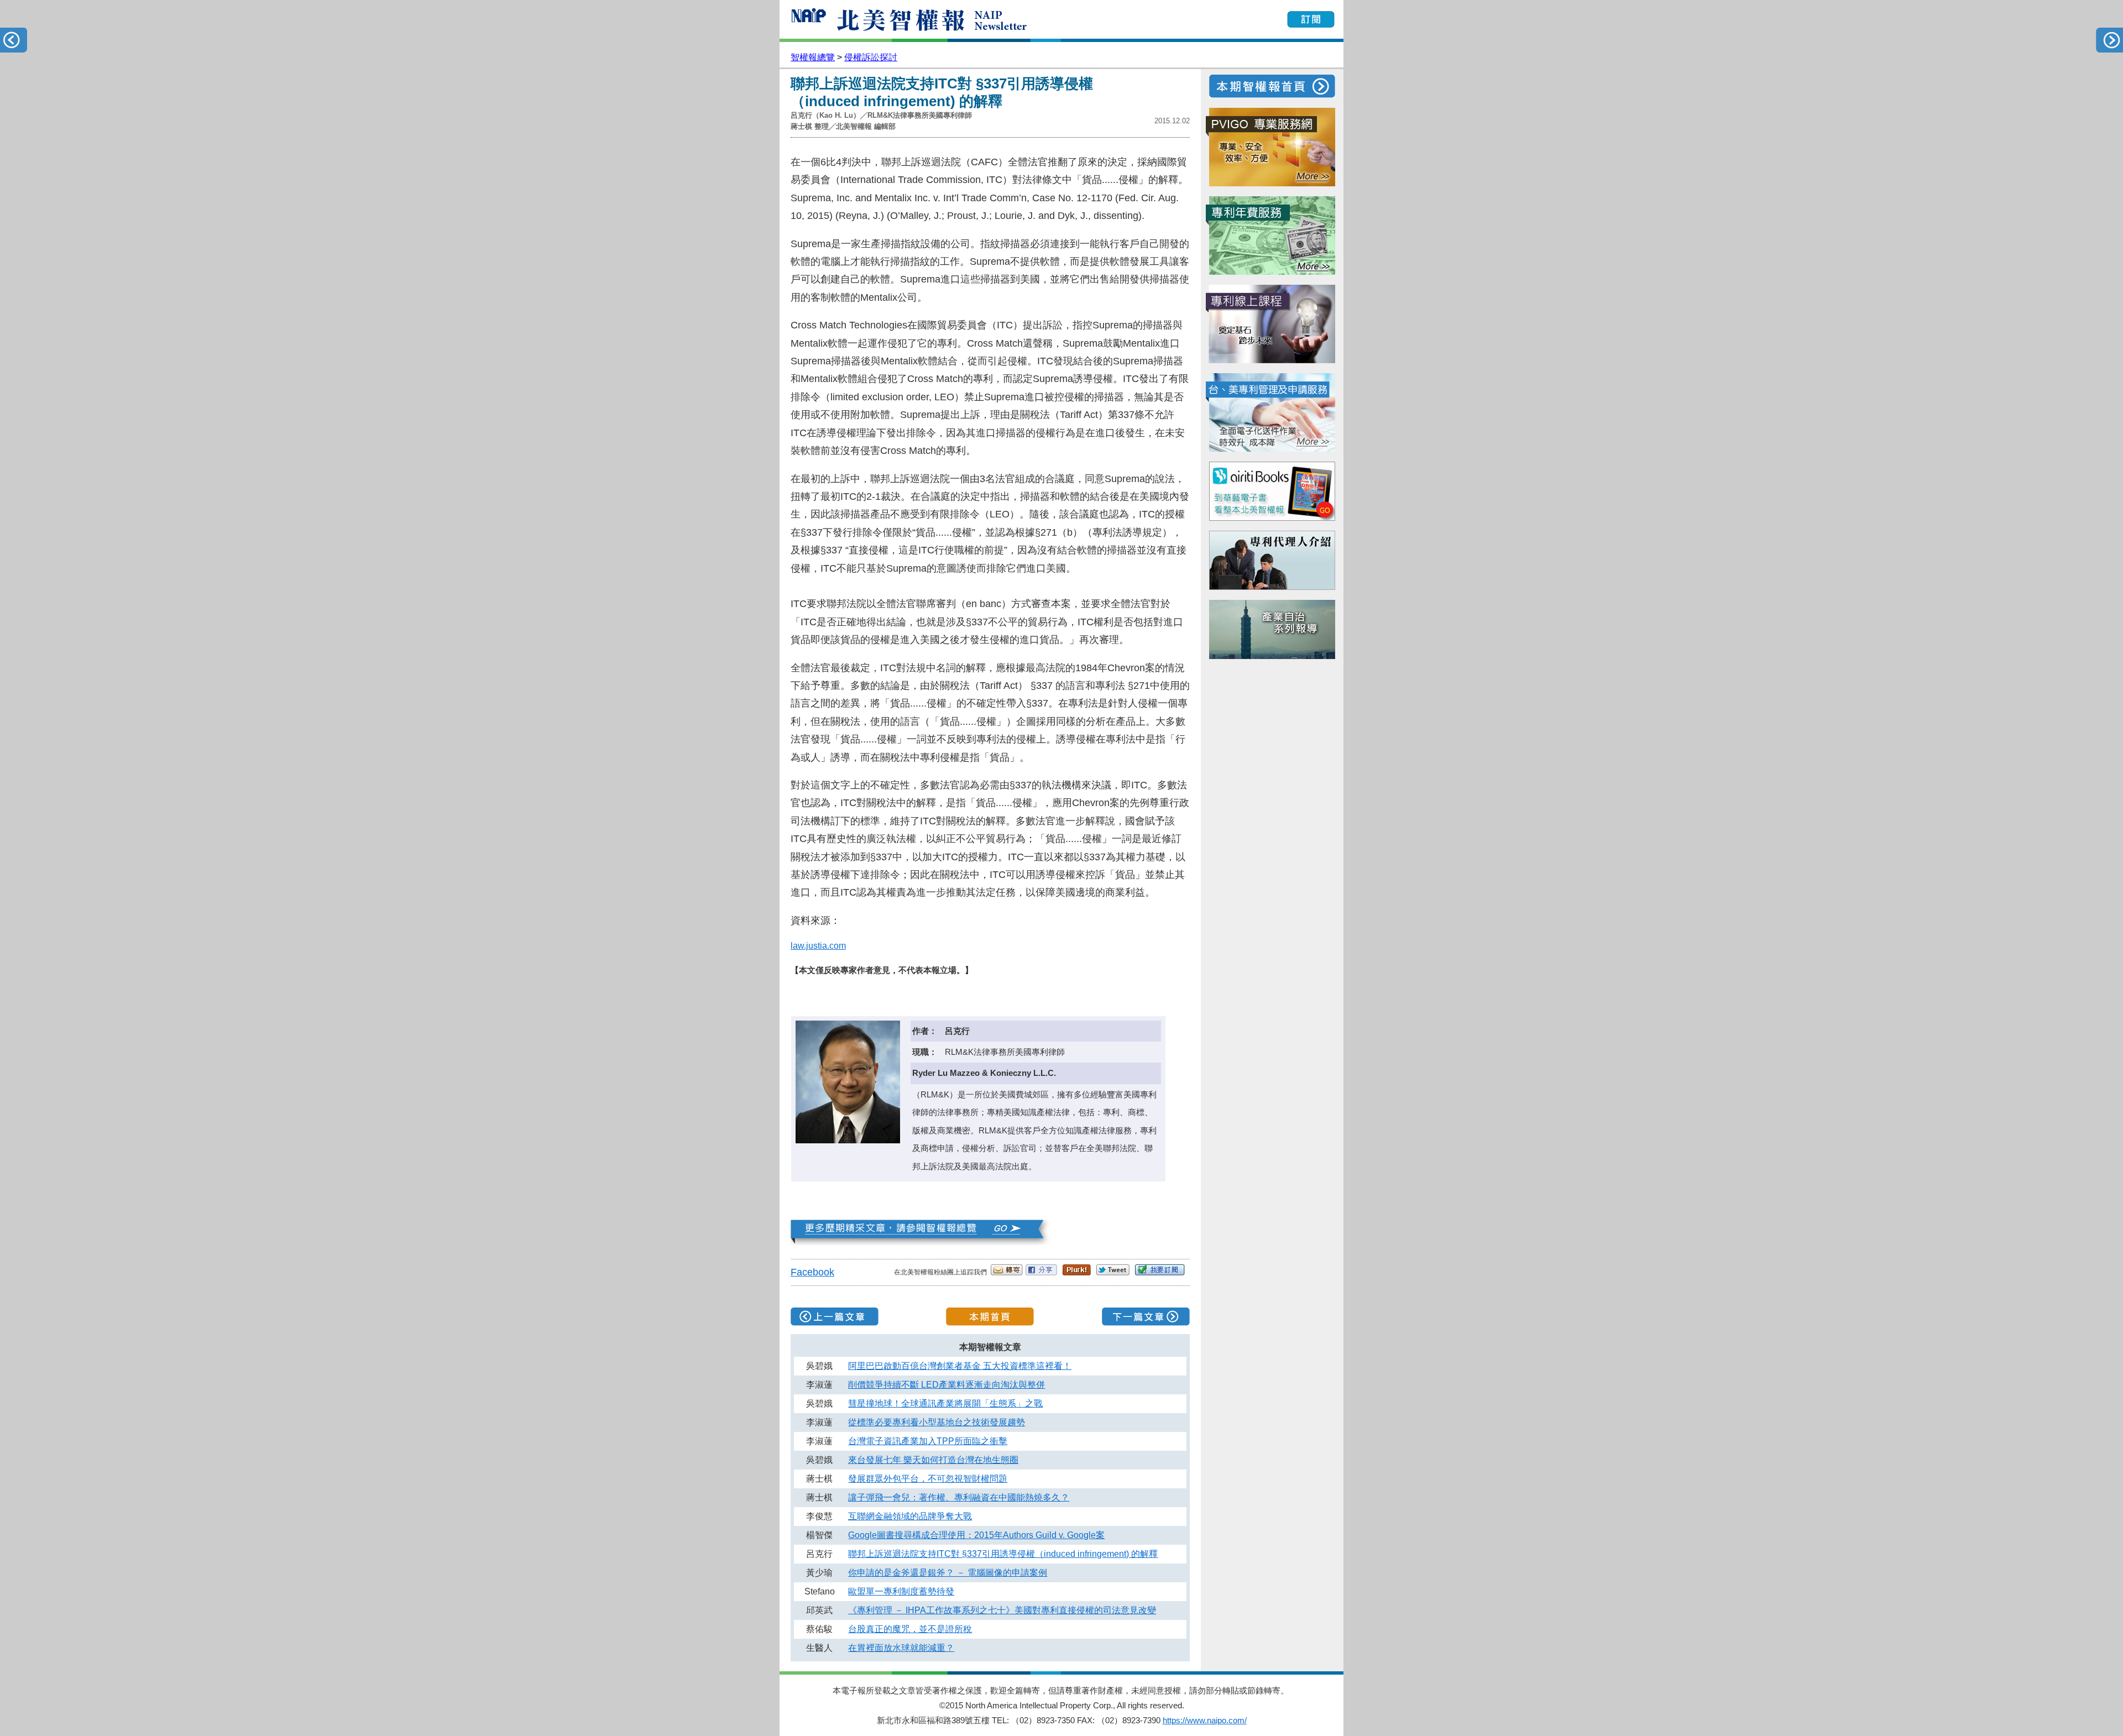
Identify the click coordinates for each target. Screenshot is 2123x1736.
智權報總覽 (813, 57)
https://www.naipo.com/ (1205, 1720)
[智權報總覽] (922, 1242)
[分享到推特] (1113, 1272)
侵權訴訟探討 (871, 57)
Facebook (812, 1272)
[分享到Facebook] (1041, 1272)
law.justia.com (818, 946)
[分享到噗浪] (1077, 1272)
